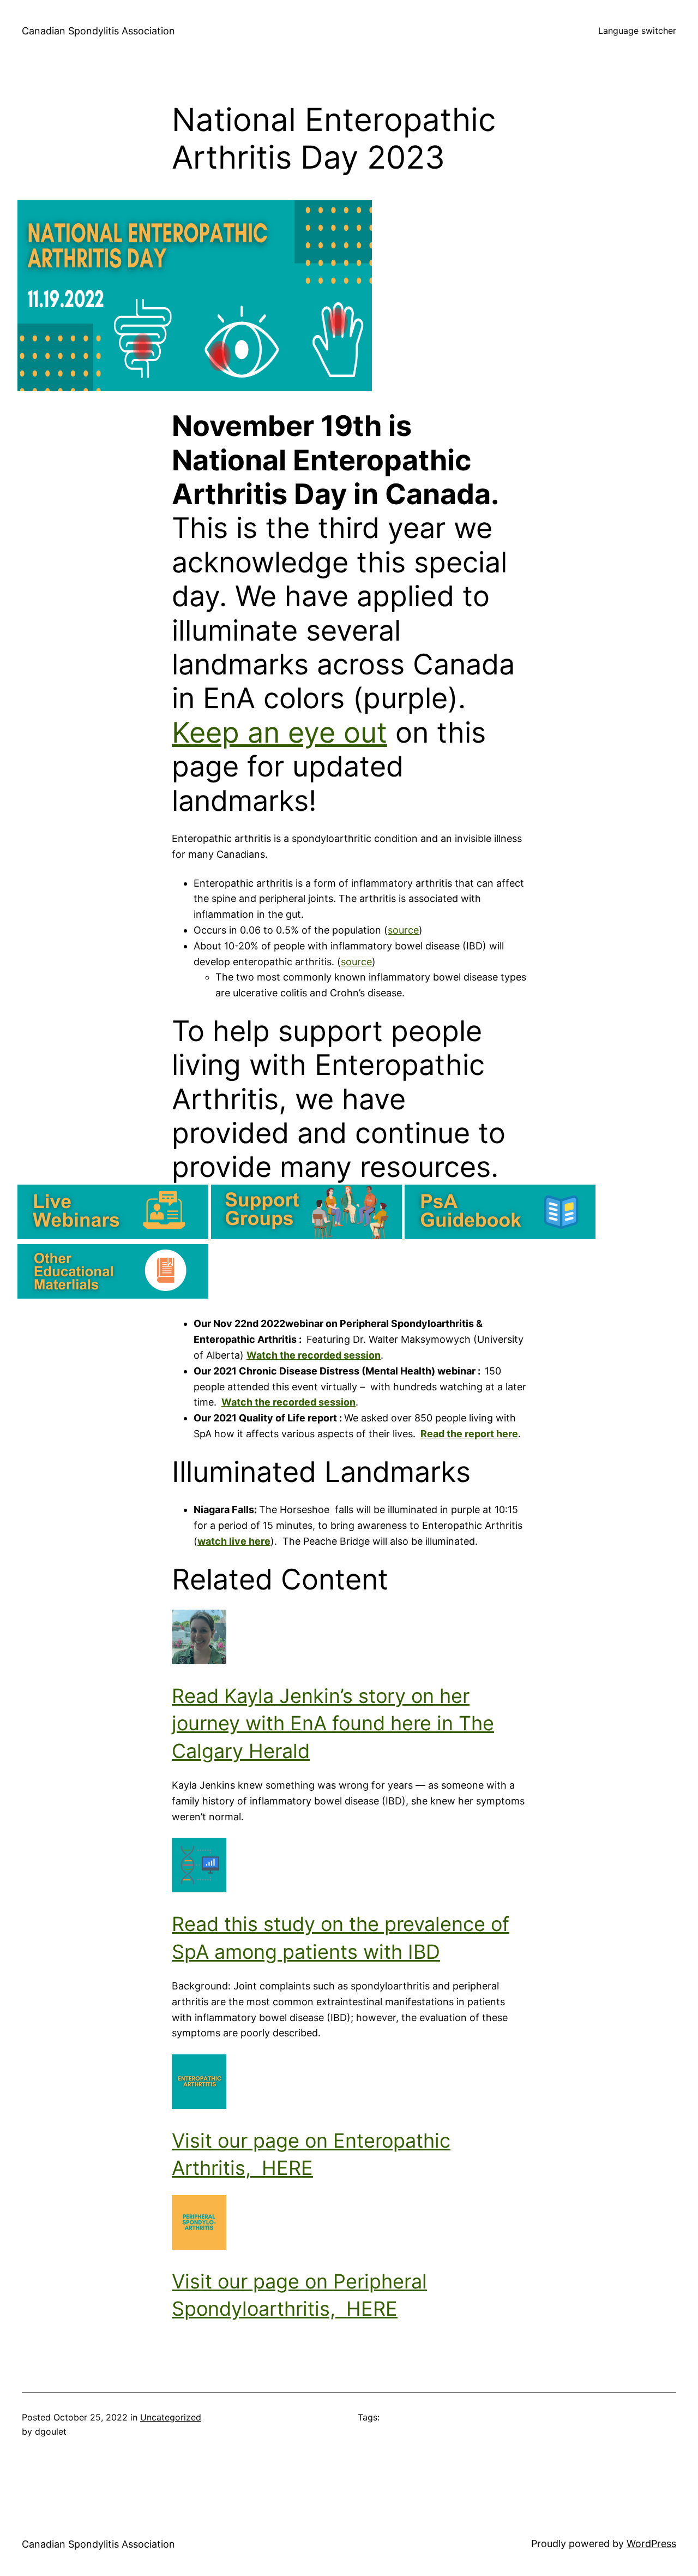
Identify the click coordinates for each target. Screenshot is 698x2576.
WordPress (651, 2544)
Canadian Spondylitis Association (98, 31)
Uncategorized (171, 2417)
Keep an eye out (279, 733)
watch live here (234, 1541)
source (403, 930)
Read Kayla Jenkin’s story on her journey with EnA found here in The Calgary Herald (333, 1723)
